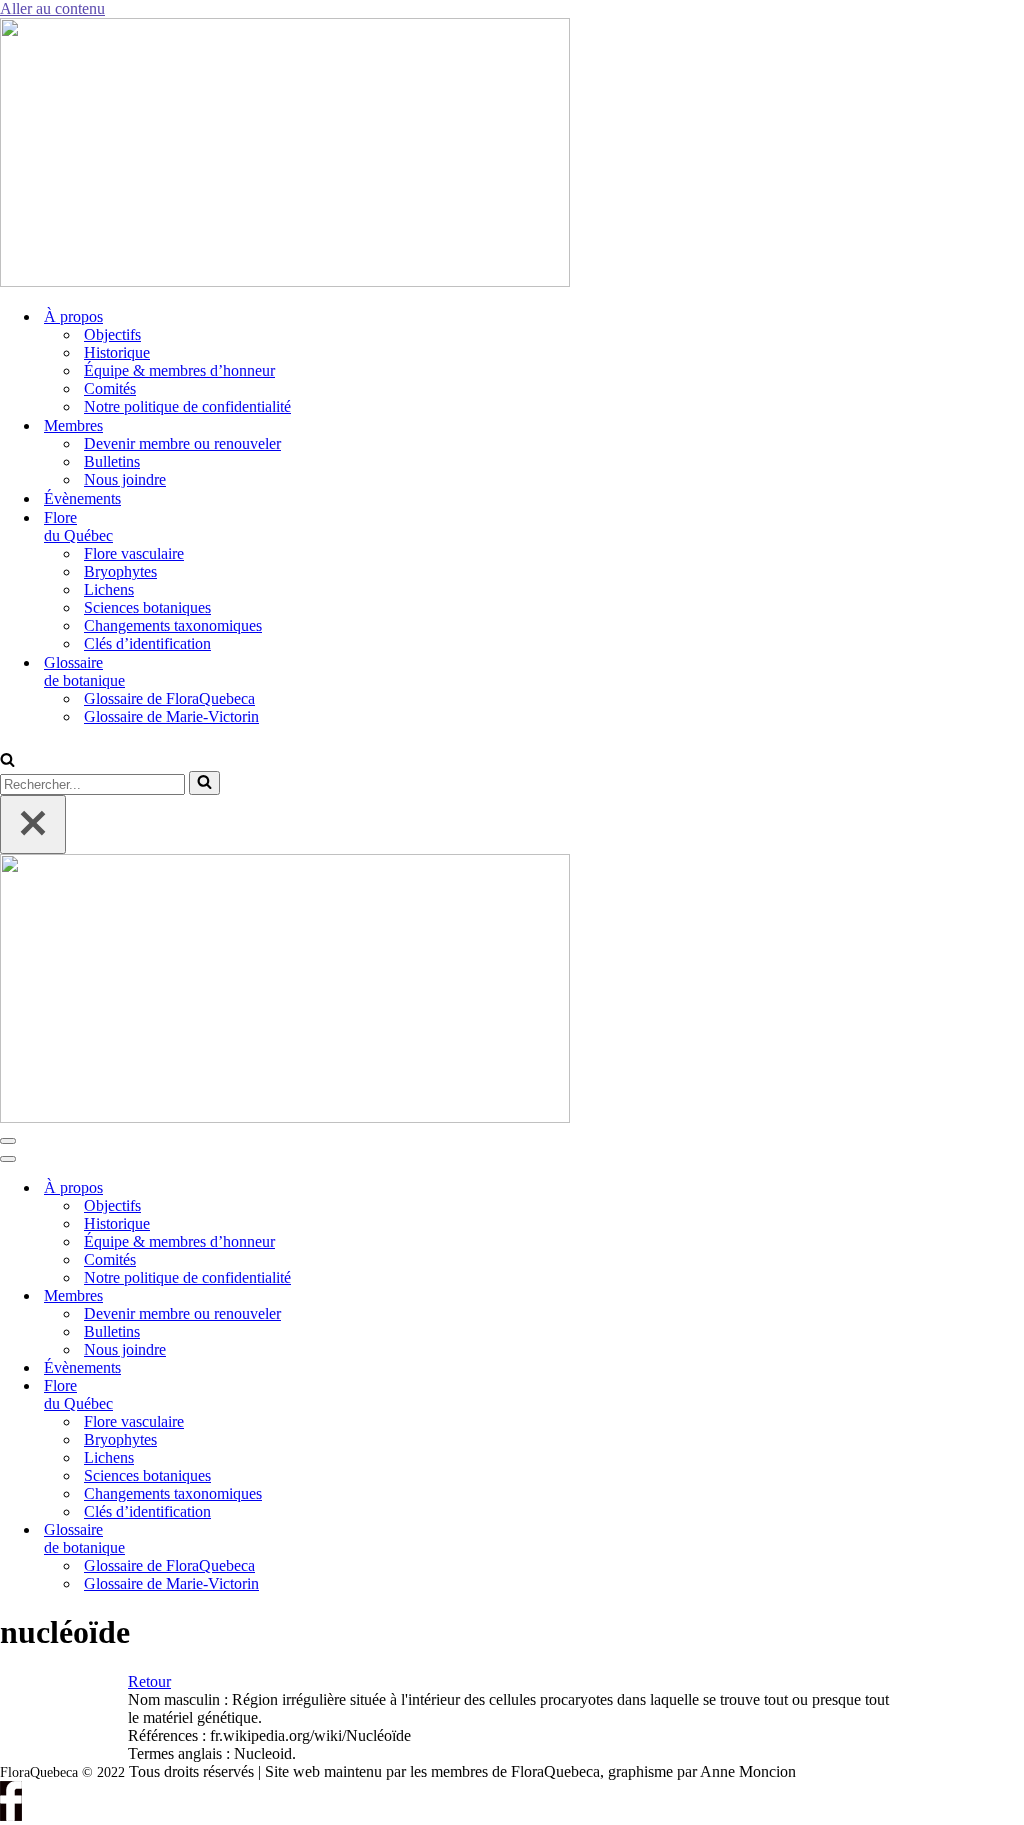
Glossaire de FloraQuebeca (169, 698)
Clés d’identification (147, 643)
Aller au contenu (52, 8)
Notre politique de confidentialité (187, 406)
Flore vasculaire (134, 553)
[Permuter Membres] (340, 1296)
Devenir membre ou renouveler (182, 443)
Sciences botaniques (147, 607)
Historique (117, 352)
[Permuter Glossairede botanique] (340, 1539)
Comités (110, 388)
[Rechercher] (7, 761)
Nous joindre (125, 479)
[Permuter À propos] (340, 1188)
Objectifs (112, 334)
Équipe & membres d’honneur (179, 370)
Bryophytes (120, 571)
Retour (149, 1681)
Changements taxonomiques (173, 625)
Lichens (109, 589)
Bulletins (112, 461)
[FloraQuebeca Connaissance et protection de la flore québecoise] (285, 281)
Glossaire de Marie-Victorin (171, 716)
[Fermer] (33, 824)
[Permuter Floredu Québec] (340, 1395)
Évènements (82, 498)
